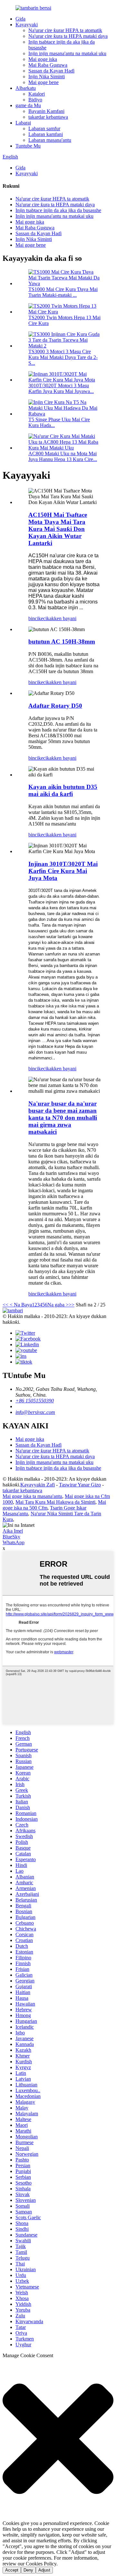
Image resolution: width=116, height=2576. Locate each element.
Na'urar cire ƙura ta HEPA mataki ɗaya (68, 36)
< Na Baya (20, 1305)
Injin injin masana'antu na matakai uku (67, 53)
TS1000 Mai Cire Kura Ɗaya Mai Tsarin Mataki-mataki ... (63, 292)
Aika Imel (13, 1531)
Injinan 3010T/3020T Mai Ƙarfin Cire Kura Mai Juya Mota (63, 871)
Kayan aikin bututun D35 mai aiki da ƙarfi (63, 790)
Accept (12, 2570)
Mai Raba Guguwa (48, 65)
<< (5, 1305)
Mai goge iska (43, 59)
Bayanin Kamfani (46, 111)
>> (72, 1305)
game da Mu (28, 105)
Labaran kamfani (46, 134)
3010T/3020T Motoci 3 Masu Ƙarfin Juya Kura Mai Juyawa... (61, 388)
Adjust (44, 2570)
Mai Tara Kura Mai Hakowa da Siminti (55, 1502)
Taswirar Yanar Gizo (80, 1485)
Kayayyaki (27, 25)
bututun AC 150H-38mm (62, 642)
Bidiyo (35, 100)
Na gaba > (58, 1305)
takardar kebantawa (48, 117)
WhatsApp (14, 1542)
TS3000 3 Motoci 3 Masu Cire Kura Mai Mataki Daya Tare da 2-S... (63, 357)
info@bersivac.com (35, 1412)
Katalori (37, 94)
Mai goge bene (43, 82)
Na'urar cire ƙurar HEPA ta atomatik (65, 30)
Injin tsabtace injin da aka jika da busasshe (58, 210)
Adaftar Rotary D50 (55, 706)
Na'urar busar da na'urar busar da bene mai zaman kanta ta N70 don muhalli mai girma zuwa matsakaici (63, 1118)
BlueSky (11, 1537)
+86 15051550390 (35, 1401)
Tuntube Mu (28, 146)
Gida (20, 19)
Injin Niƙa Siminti (47, 77)
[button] (58, 2439)
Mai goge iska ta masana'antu (32, 1496)
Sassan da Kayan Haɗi (51, 71)
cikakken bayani (60, 618)
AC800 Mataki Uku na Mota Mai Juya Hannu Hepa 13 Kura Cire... (63, 456)
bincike (36, 618)
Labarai (23, 123)
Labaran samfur (44, 128)
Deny (28, 2570)
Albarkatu (26, 88)
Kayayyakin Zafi (38, 1485)
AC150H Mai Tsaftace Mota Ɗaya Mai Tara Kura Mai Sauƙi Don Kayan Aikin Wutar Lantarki (58, 529)
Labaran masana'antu (50, 140)
